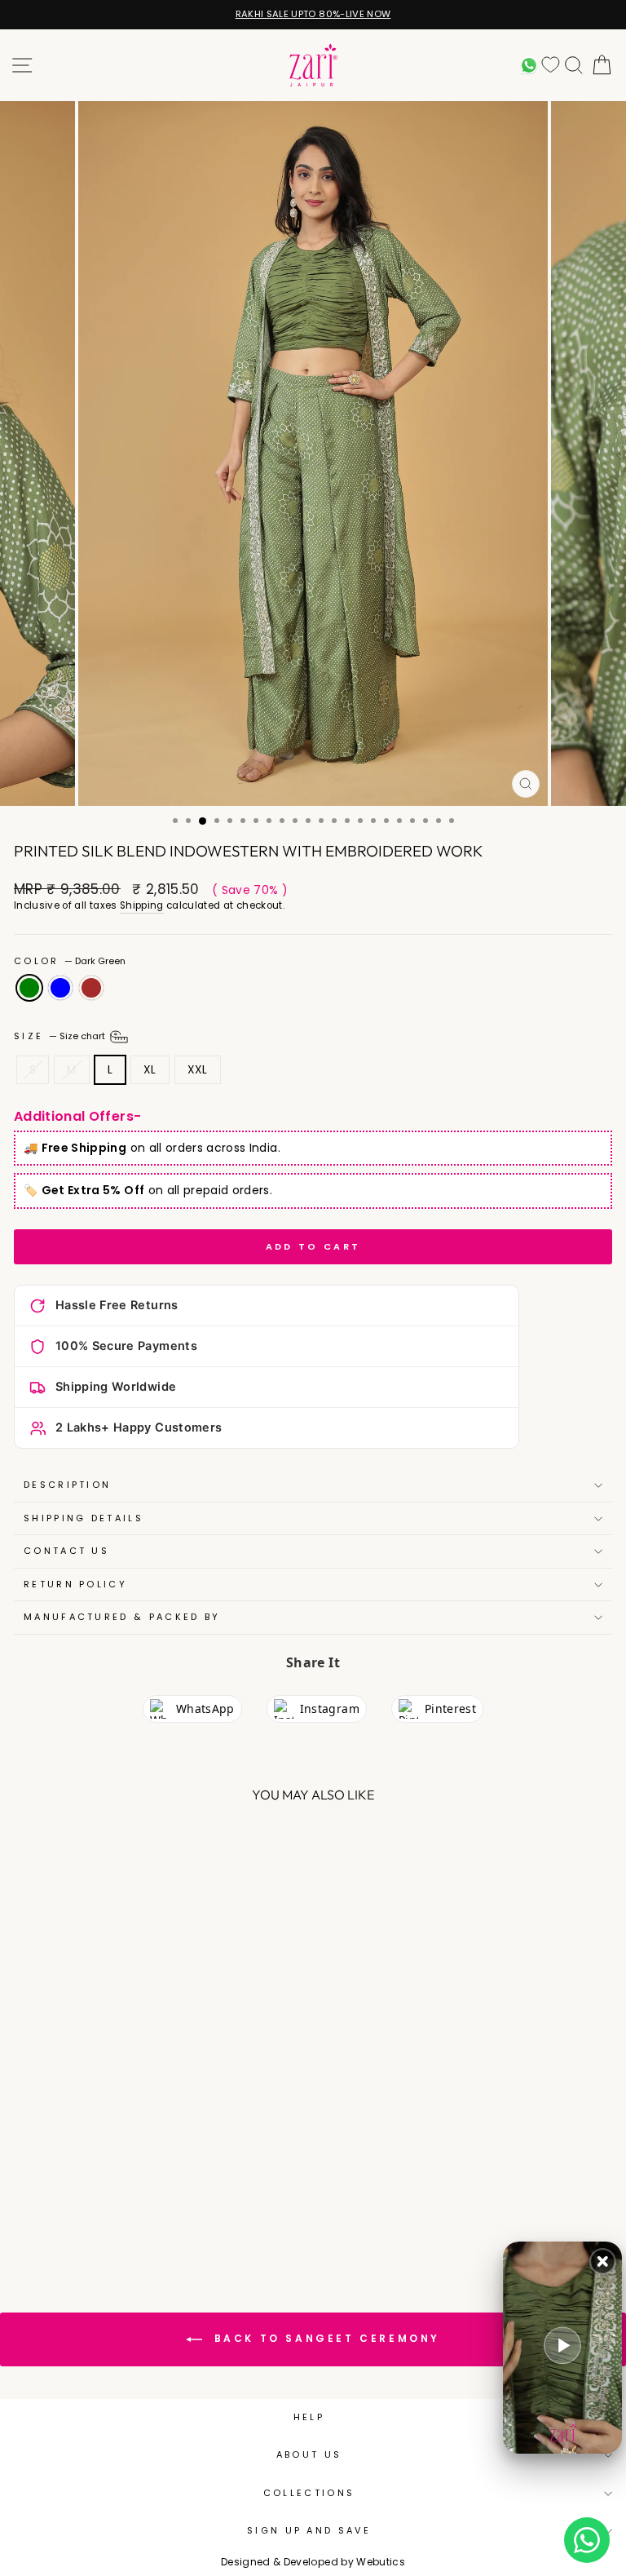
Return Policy (75, 1584)
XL (150, 1070)
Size (61, 1036)
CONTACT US (66, 1551)
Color (70, 961)
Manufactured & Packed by (122, 1617)
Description (67, 1485)
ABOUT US (309, 2454)
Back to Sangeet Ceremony (324, 2338)
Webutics (381, 2562)
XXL (198, 1070)
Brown (91, 988)
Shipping (142, 905)
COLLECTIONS (309, 2493)
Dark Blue (60, 988)
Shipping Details (84, 1518)
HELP (309, 2417)
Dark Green (29, 988)
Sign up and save (309, 2530)
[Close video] (603, 2262)
